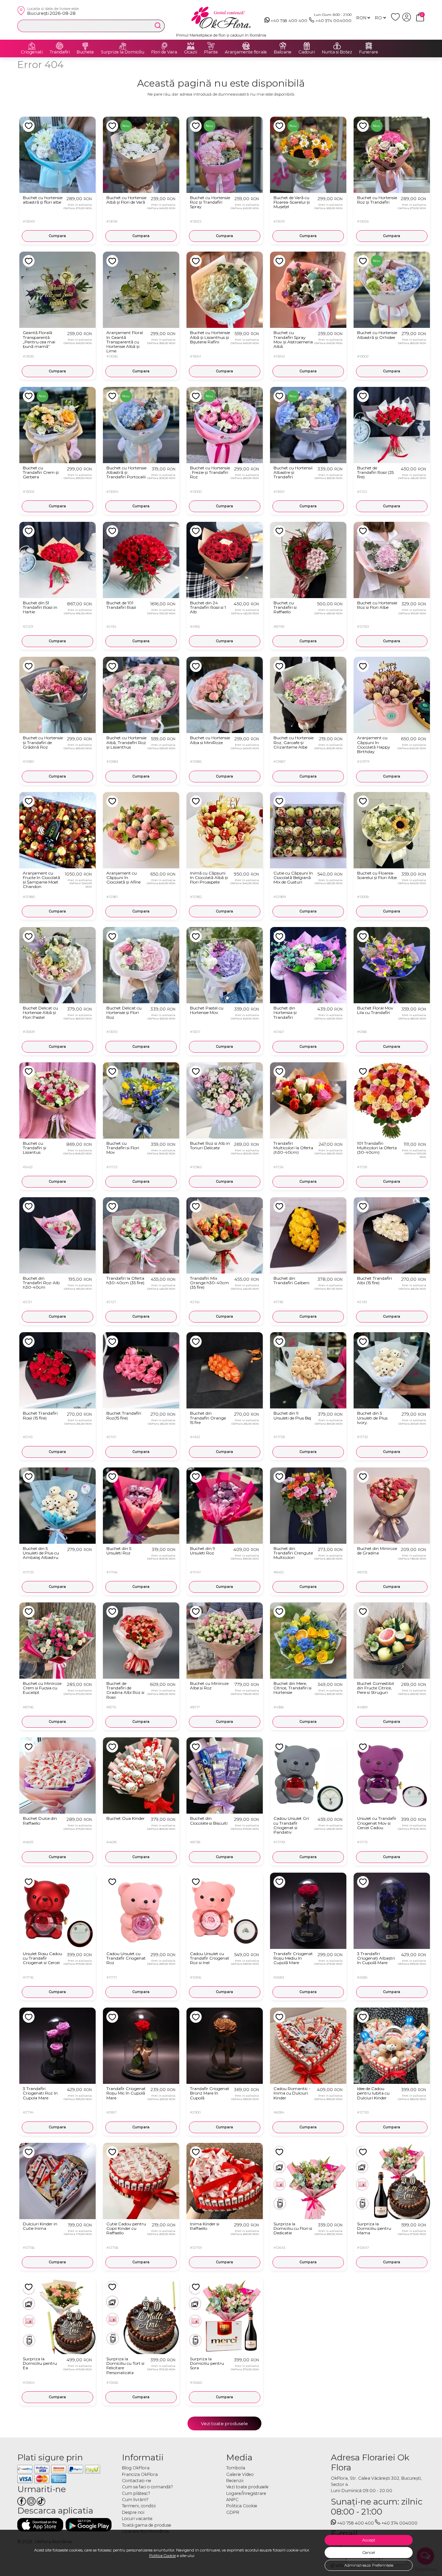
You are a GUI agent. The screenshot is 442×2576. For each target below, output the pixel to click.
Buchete (85, 52)
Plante (211, 52)
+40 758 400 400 (289, 21)
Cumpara (57, 236)
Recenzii (235, 2481)
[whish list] (397, 20)
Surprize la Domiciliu (123, 52)
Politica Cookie (162, 2556)
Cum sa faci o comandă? (147, 2487)
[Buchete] (85, 46)
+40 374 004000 (334, 21)
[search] (158, 26)
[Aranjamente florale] (246, 46)
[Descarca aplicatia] (40, 2525)
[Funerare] (369, 46)
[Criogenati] (32, 46)
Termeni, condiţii (139, 2506)
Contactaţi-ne (137, 2481)
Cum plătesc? (136, 2493)
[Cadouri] (307, 46)
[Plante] (211, 46)
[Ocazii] (191, 46)
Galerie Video (240, 2474)
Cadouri (307, 52)
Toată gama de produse (147, 2525)
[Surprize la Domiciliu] (123, 46)
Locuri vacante (137, 2519)
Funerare (369, 52)
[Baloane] (283, 46)
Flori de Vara (164, 52)
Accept (369, 2540)
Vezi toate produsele (224, 2423)
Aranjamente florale (246, 52)
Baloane (283, 52)
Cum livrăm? (135, 2500)
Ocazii (191, 52)
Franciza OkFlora (140, 2474)
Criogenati (32, 52)
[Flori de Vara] (164, 46)
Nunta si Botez (337, 52)
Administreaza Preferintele (369, 2565)
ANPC (232, 2500)
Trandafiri (60, 52)
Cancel (369, 2553)
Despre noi (133, 2512)
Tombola (236, 2468)
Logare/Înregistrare (246, 2493)
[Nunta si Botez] (337, 46)
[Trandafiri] (60, 46)
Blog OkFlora (136, 2468)
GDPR (233, 2512)
